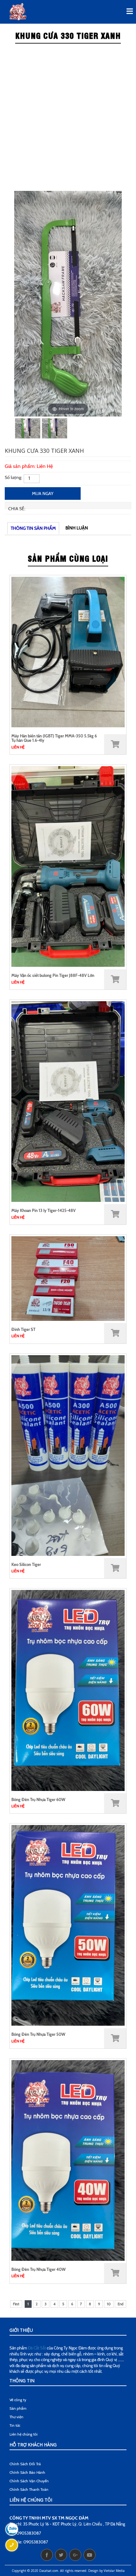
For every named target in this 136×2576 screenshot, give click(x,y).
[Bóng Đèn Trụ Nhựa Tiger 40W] (68, 2160)
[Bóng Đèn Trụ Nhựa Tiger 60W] (68, 1690)
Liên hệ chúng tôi (24, 2434)
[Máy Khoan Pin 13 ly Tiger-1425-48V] (68, 1101)
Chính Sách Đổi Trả (25, 2464)
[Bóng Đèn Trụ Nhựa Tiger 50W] (68, 1925)
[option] (68, 304)
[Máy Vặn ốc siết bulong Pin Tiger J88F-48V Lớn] (68, 866)
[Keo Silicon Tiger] (68, 1455)
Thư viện (16, 2417)
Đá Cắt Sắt (37, 2348)
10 (109, 2304)
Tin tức (15, 2425)
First (16, 2304)
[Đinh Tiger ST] (68, 1278)
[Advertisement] (68, 118)
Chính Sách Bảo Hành (27, 2472)
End (121, 2304)
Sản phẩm (18, 2408)
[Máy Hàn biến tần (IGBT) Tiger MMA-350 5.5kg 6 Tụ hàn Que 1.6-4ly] (68, 651)
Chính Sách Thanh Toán (29, 2489)
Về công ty (18, 2400)
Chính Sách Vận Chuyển (29, 2481)
